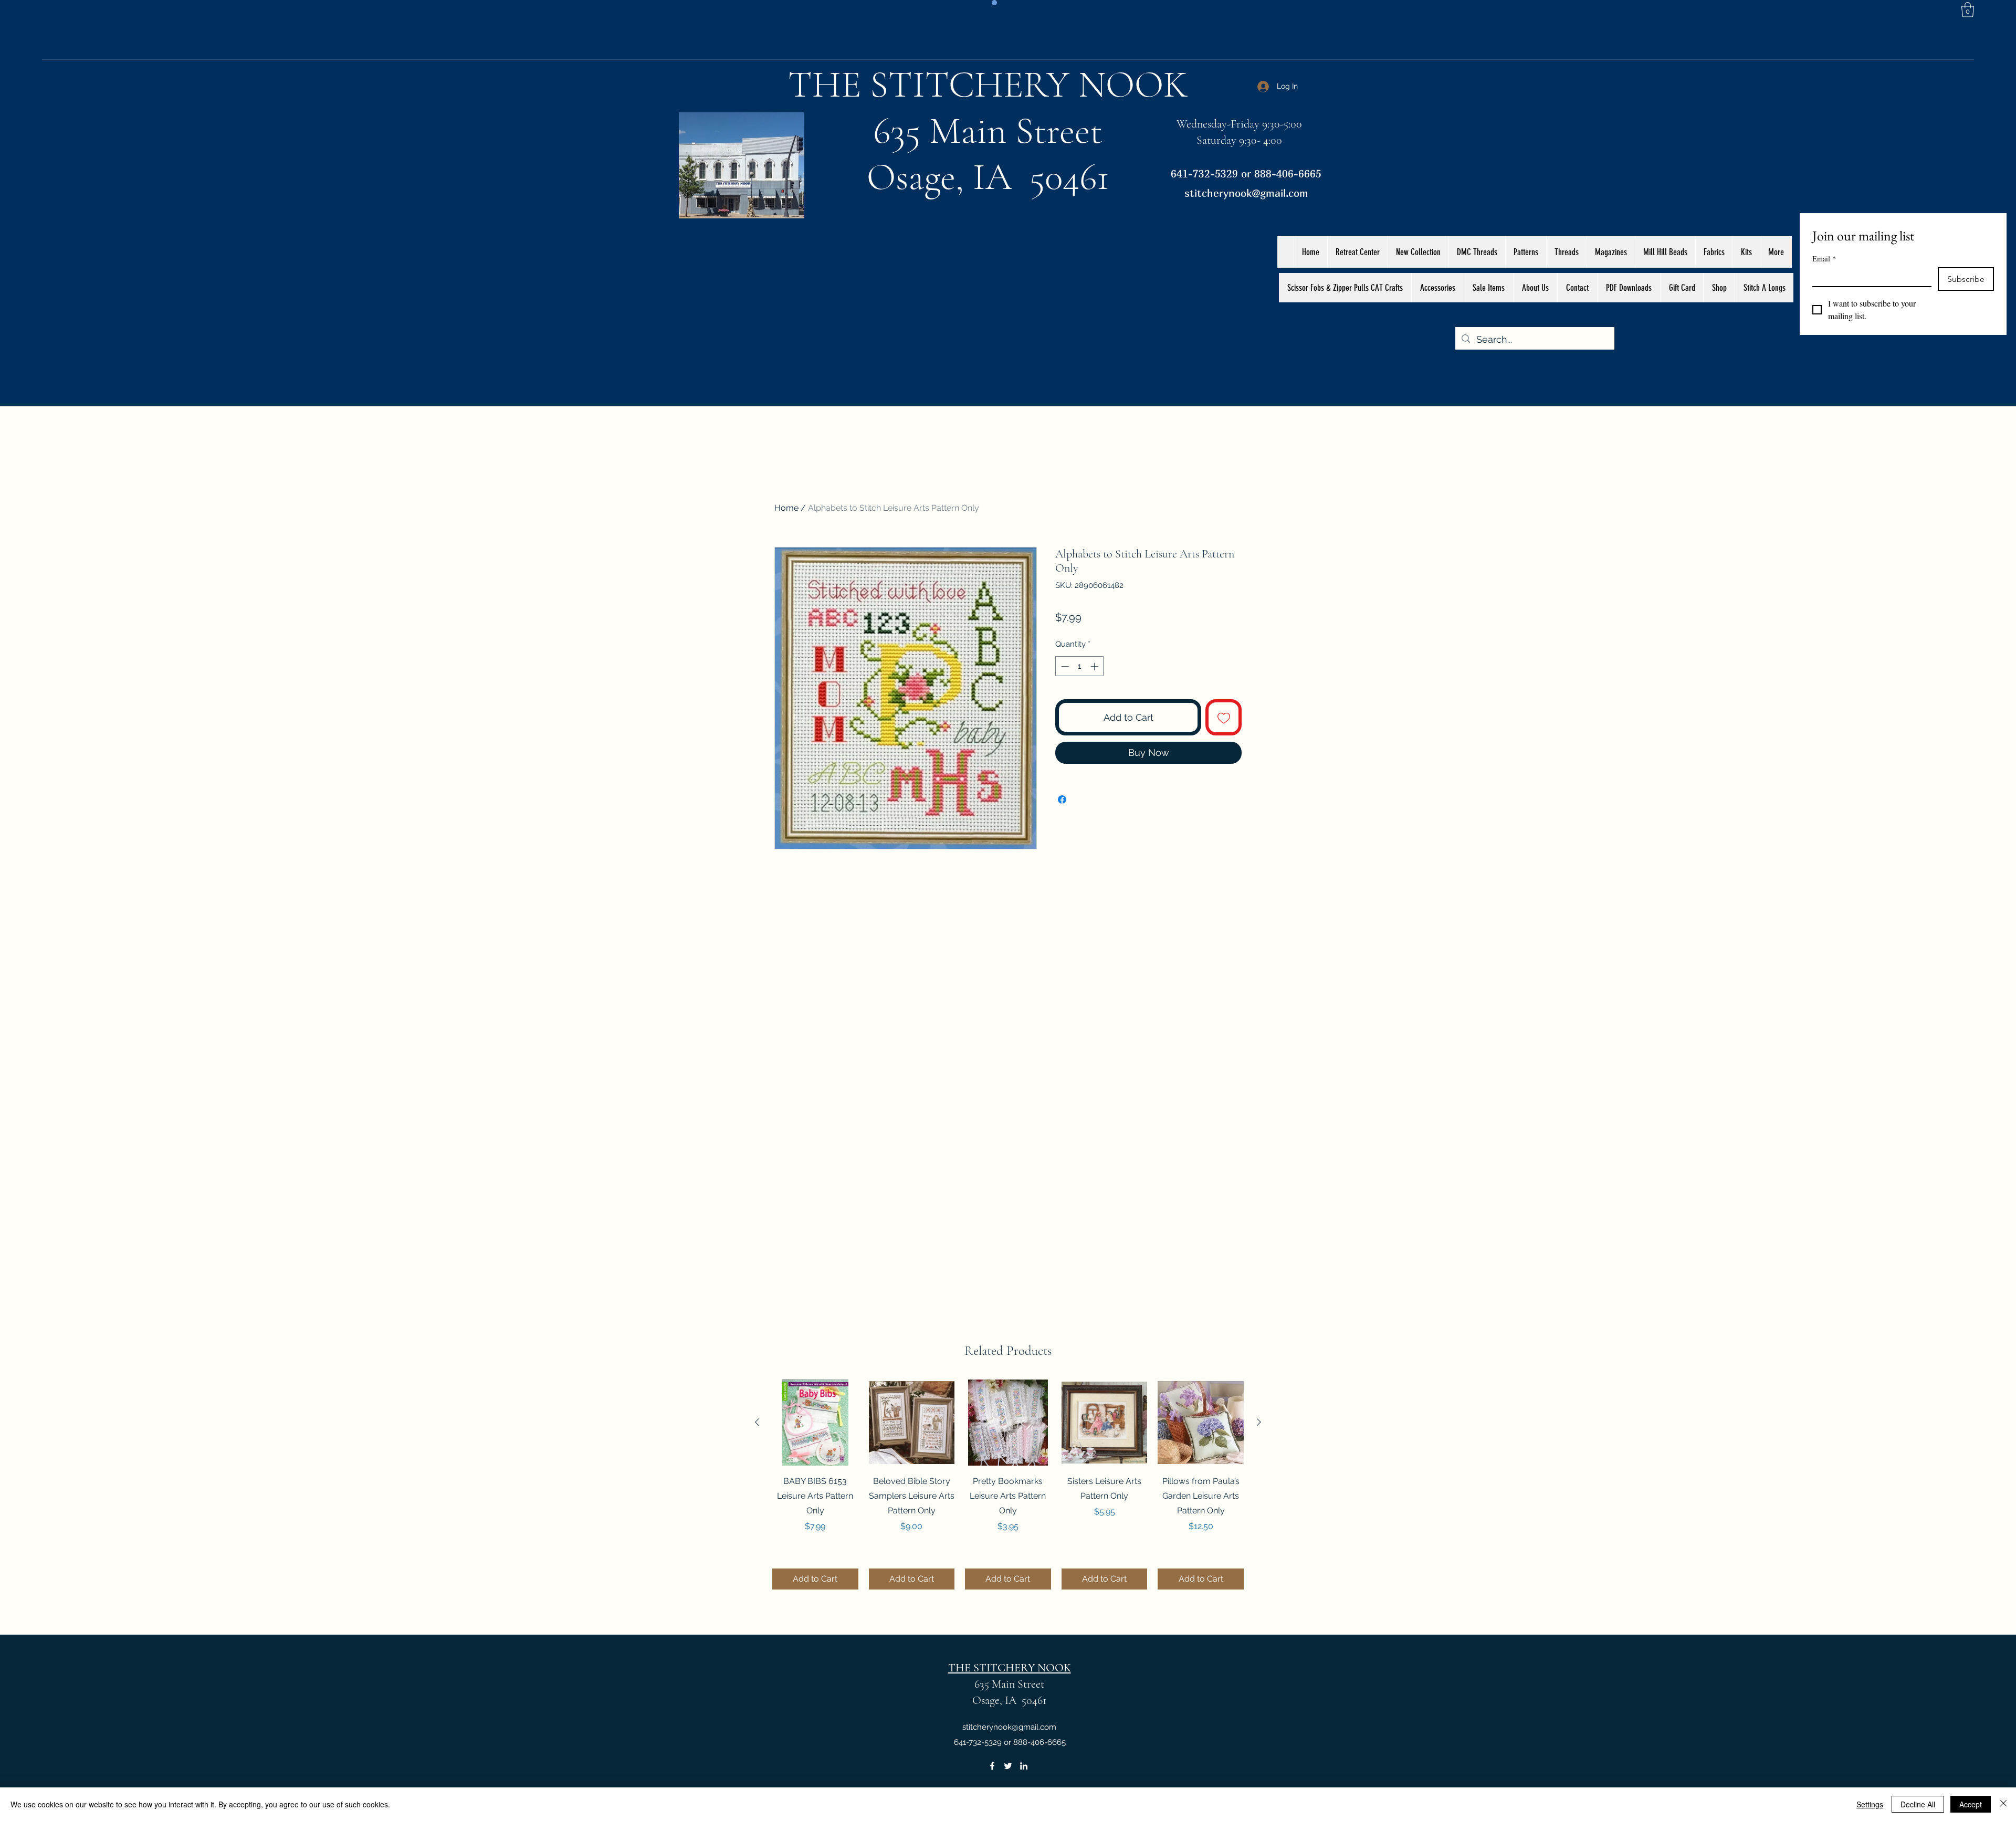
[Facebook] (992, 1766)
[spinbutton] (1080, 666)
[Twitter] (1008, 1766)
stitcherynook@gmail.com (1246, 193)
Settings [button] (1870, 1804)
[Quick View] (815, 1423)
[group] (1008, 1485)
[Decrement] (1064, 666)
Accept (1971, 1804)
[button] (1968, 10)
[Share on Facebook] (1062, 799)
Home (786, 508)
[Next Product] (1259, 1422)
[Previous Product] (757, 1422)
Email (1824, 259)
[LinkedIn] (1024, 1766)
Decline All (1918, 1804)
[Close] (2003, 1804)
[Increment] (1095, 666)
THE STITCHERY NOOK (988, 85)
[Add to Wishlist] (1224, 717)
